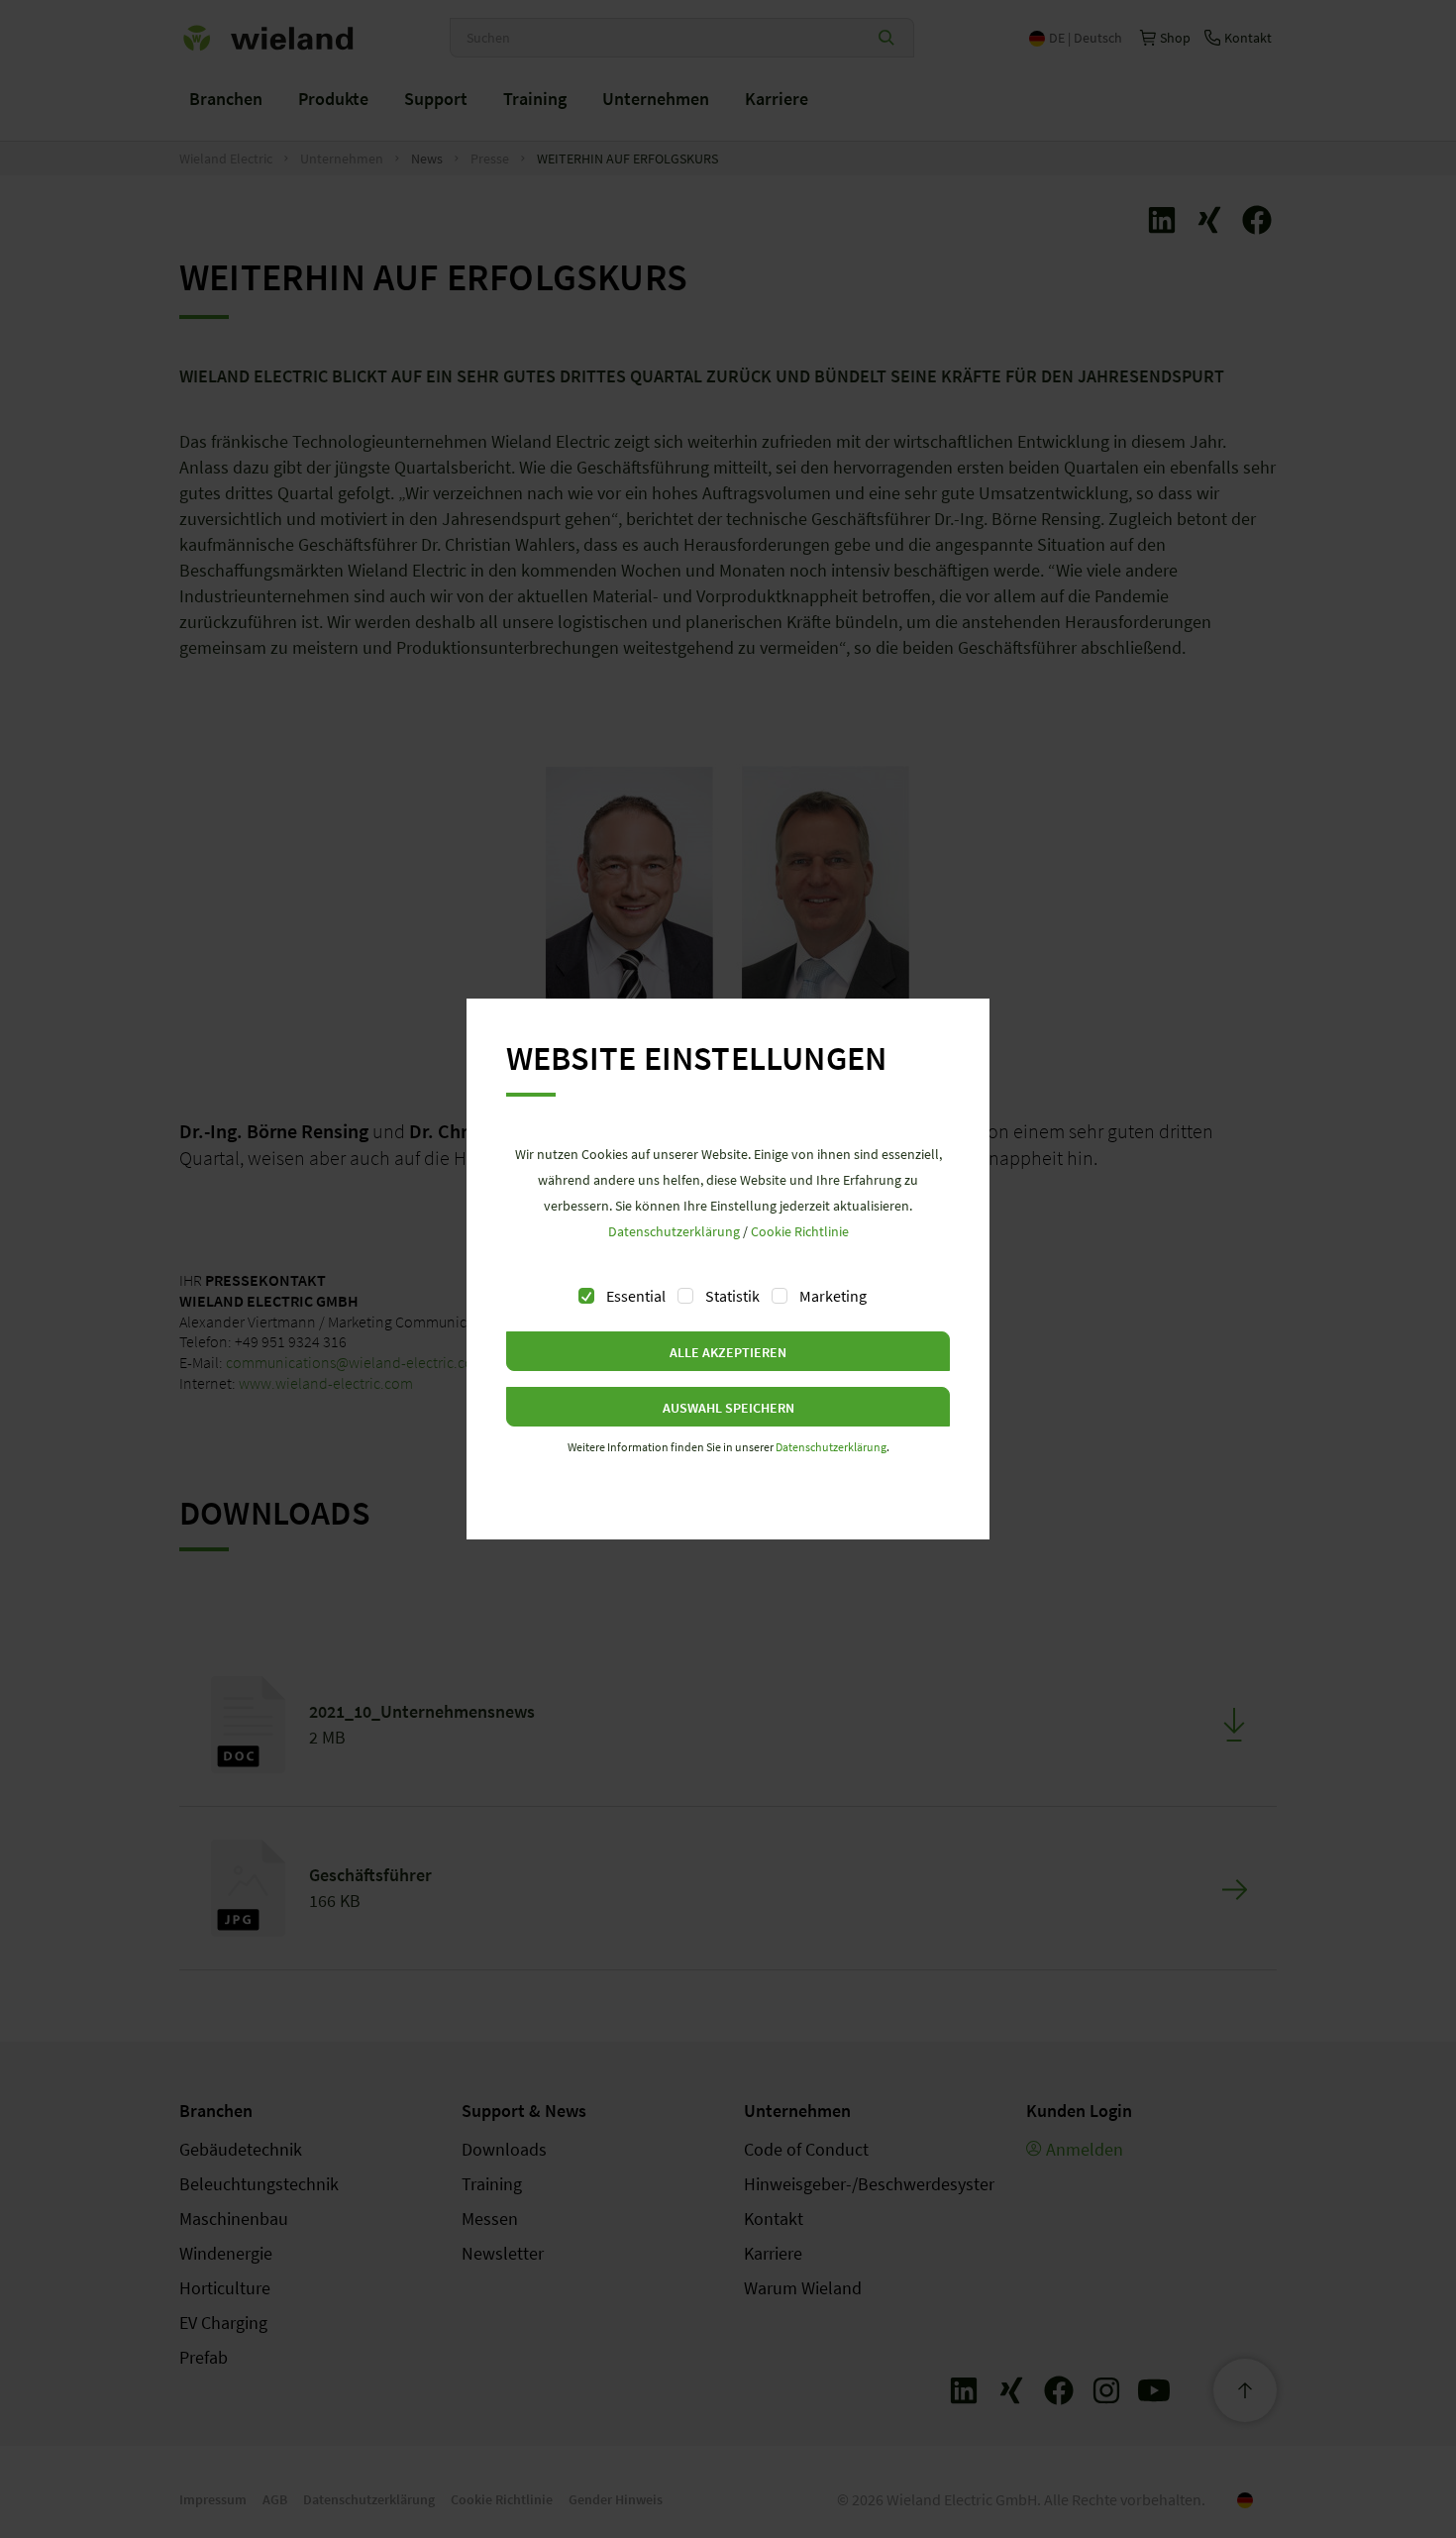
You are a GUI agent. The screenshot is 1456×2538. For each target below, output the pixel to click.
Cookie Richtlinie (800, 1231)
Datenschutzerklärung (674, 1231)
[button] (728, 1351)
